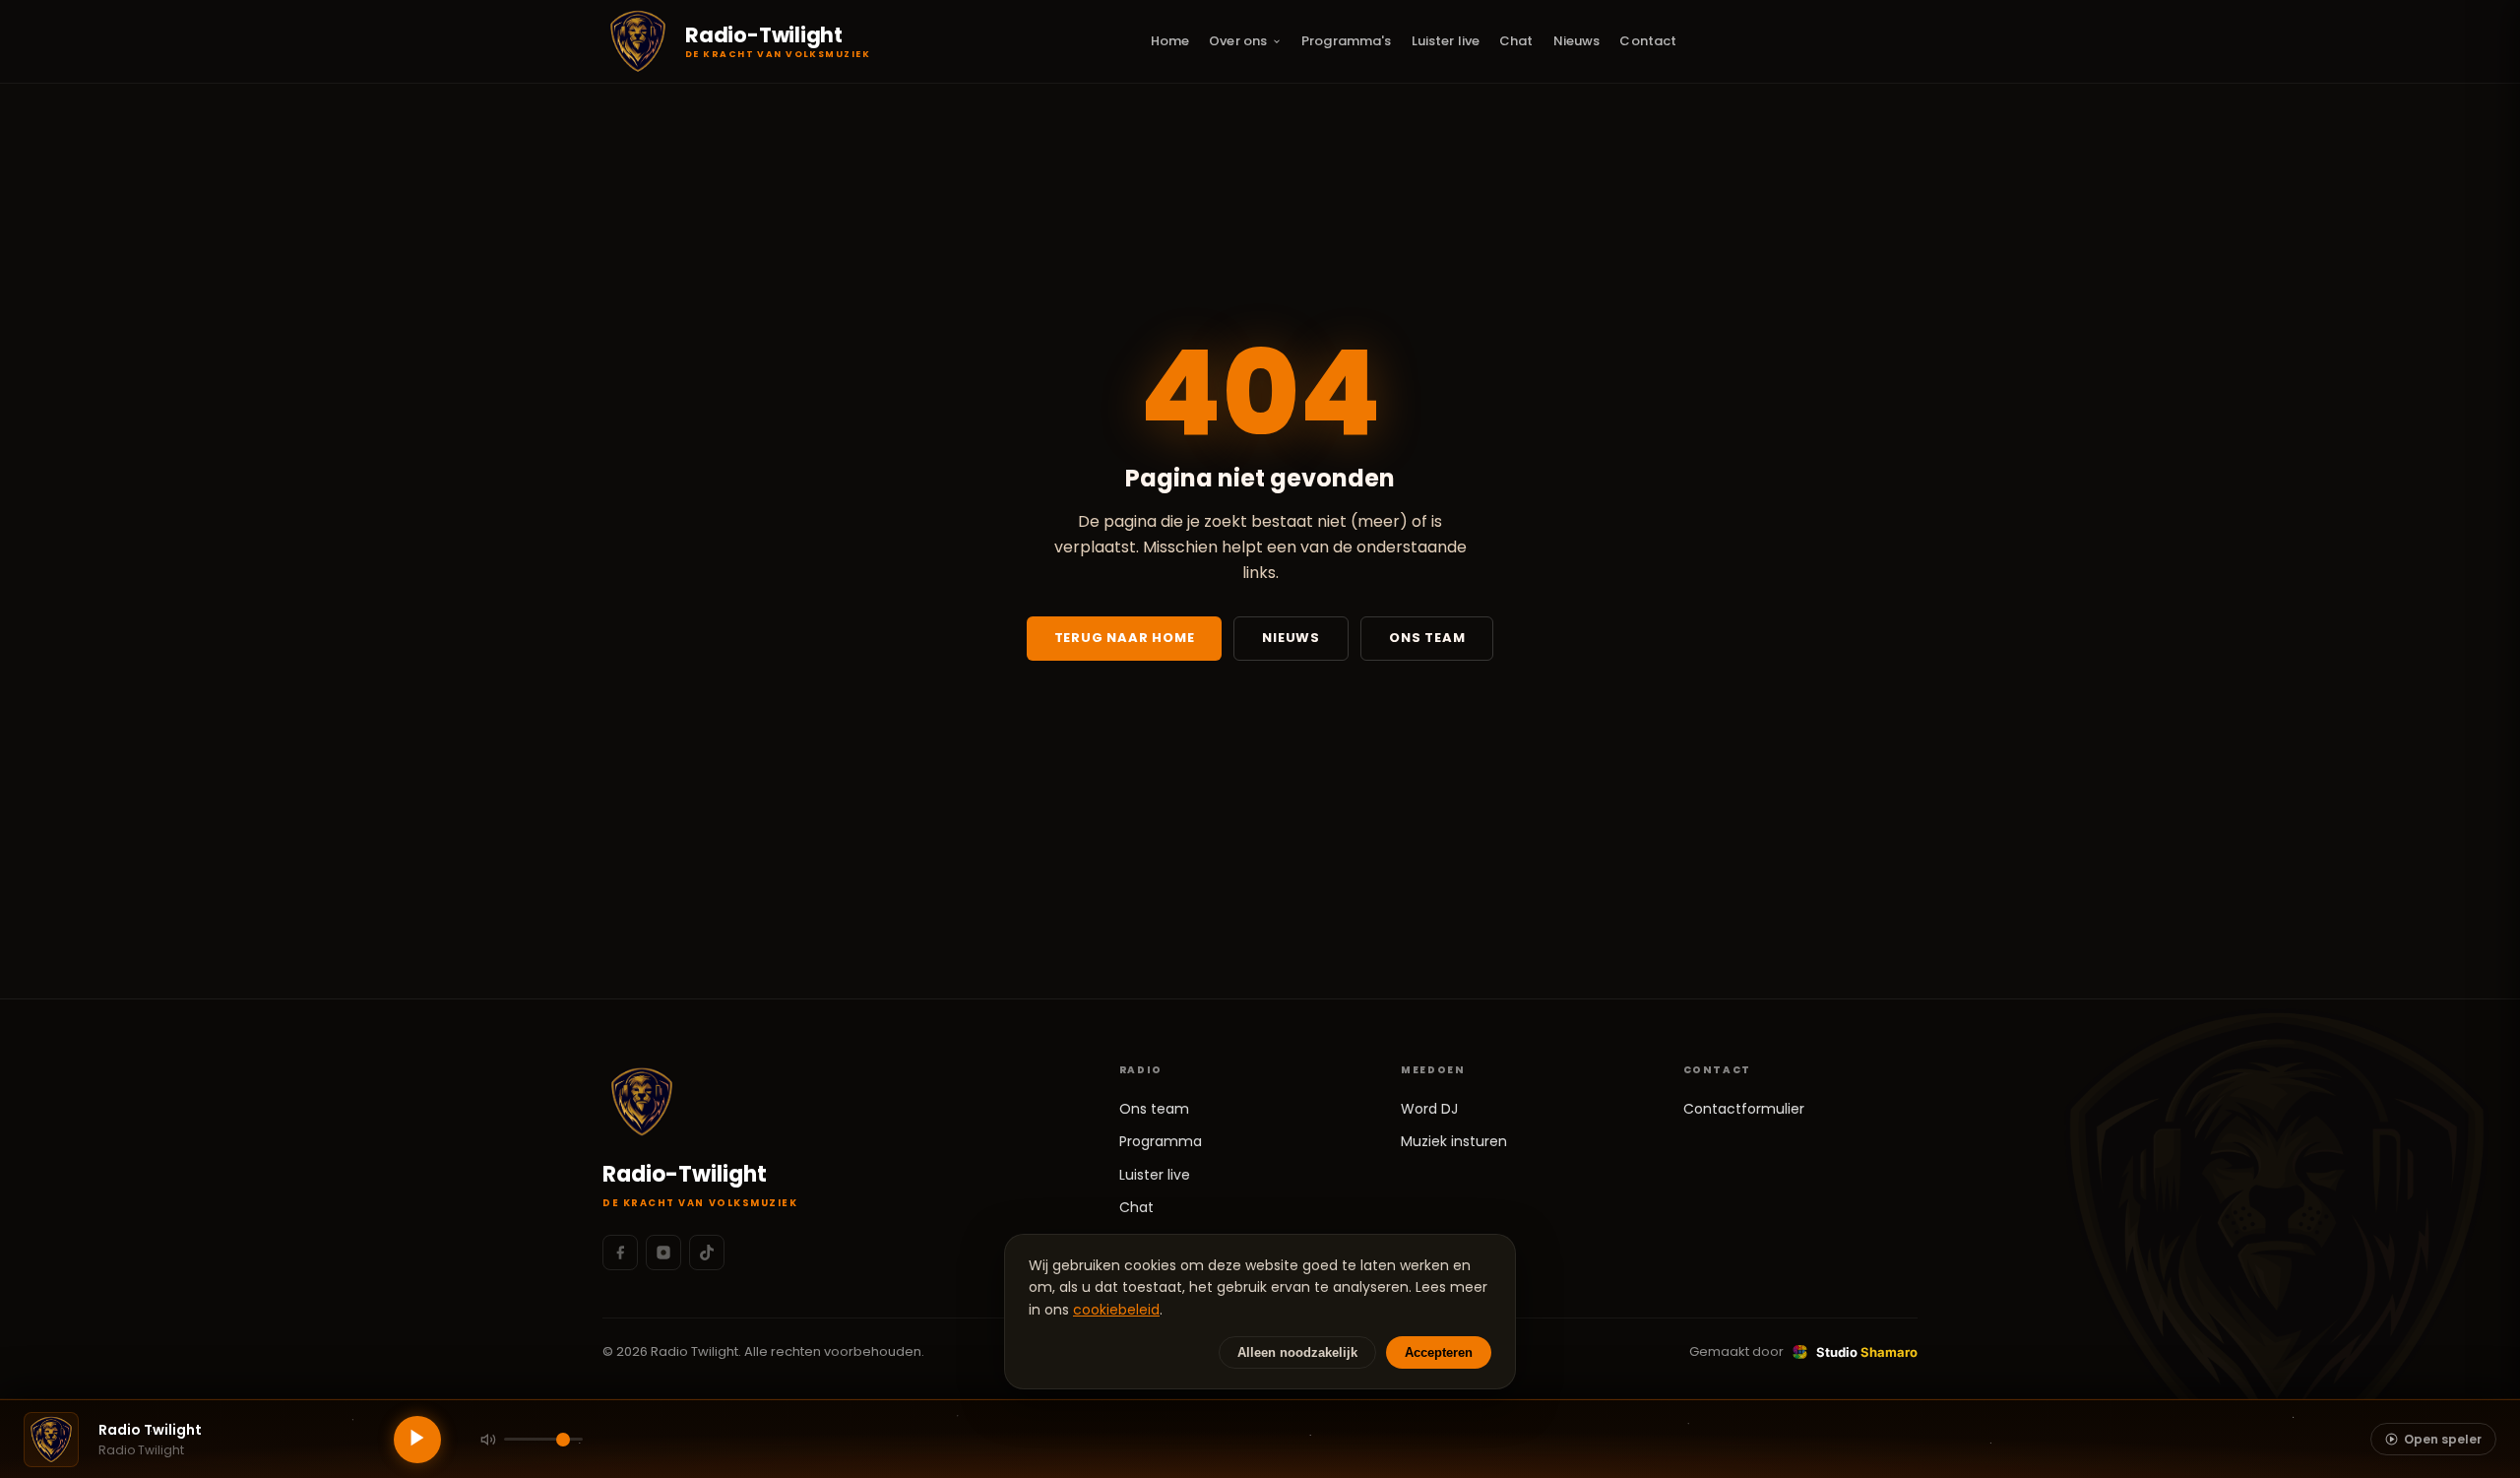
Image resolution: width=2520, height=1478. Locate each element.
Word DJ (1429, 1109)
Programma (1161, 1141)
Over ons (1238, 41)
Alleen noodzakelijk (1297, 1352)
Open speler (2443, 1439)
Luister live (1446, 41)
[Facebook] (620, 1253)
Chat (1516, 41)
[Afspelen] (417, 1440)
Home (1170, 41)
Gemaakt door (1803, 1351)
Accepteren (1439, 1352)
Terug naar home (1125, 638)
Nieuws (1577, 41)
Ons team (1427, 638)
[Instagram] (663, 1253)
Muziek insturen (1454, 1141)
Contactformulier (1744, 1109)
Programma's (1346, 41)
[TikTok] (707, 1253)
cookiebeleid (1116, 1310)
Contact (1648, 41)
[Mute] (488, 1440)
